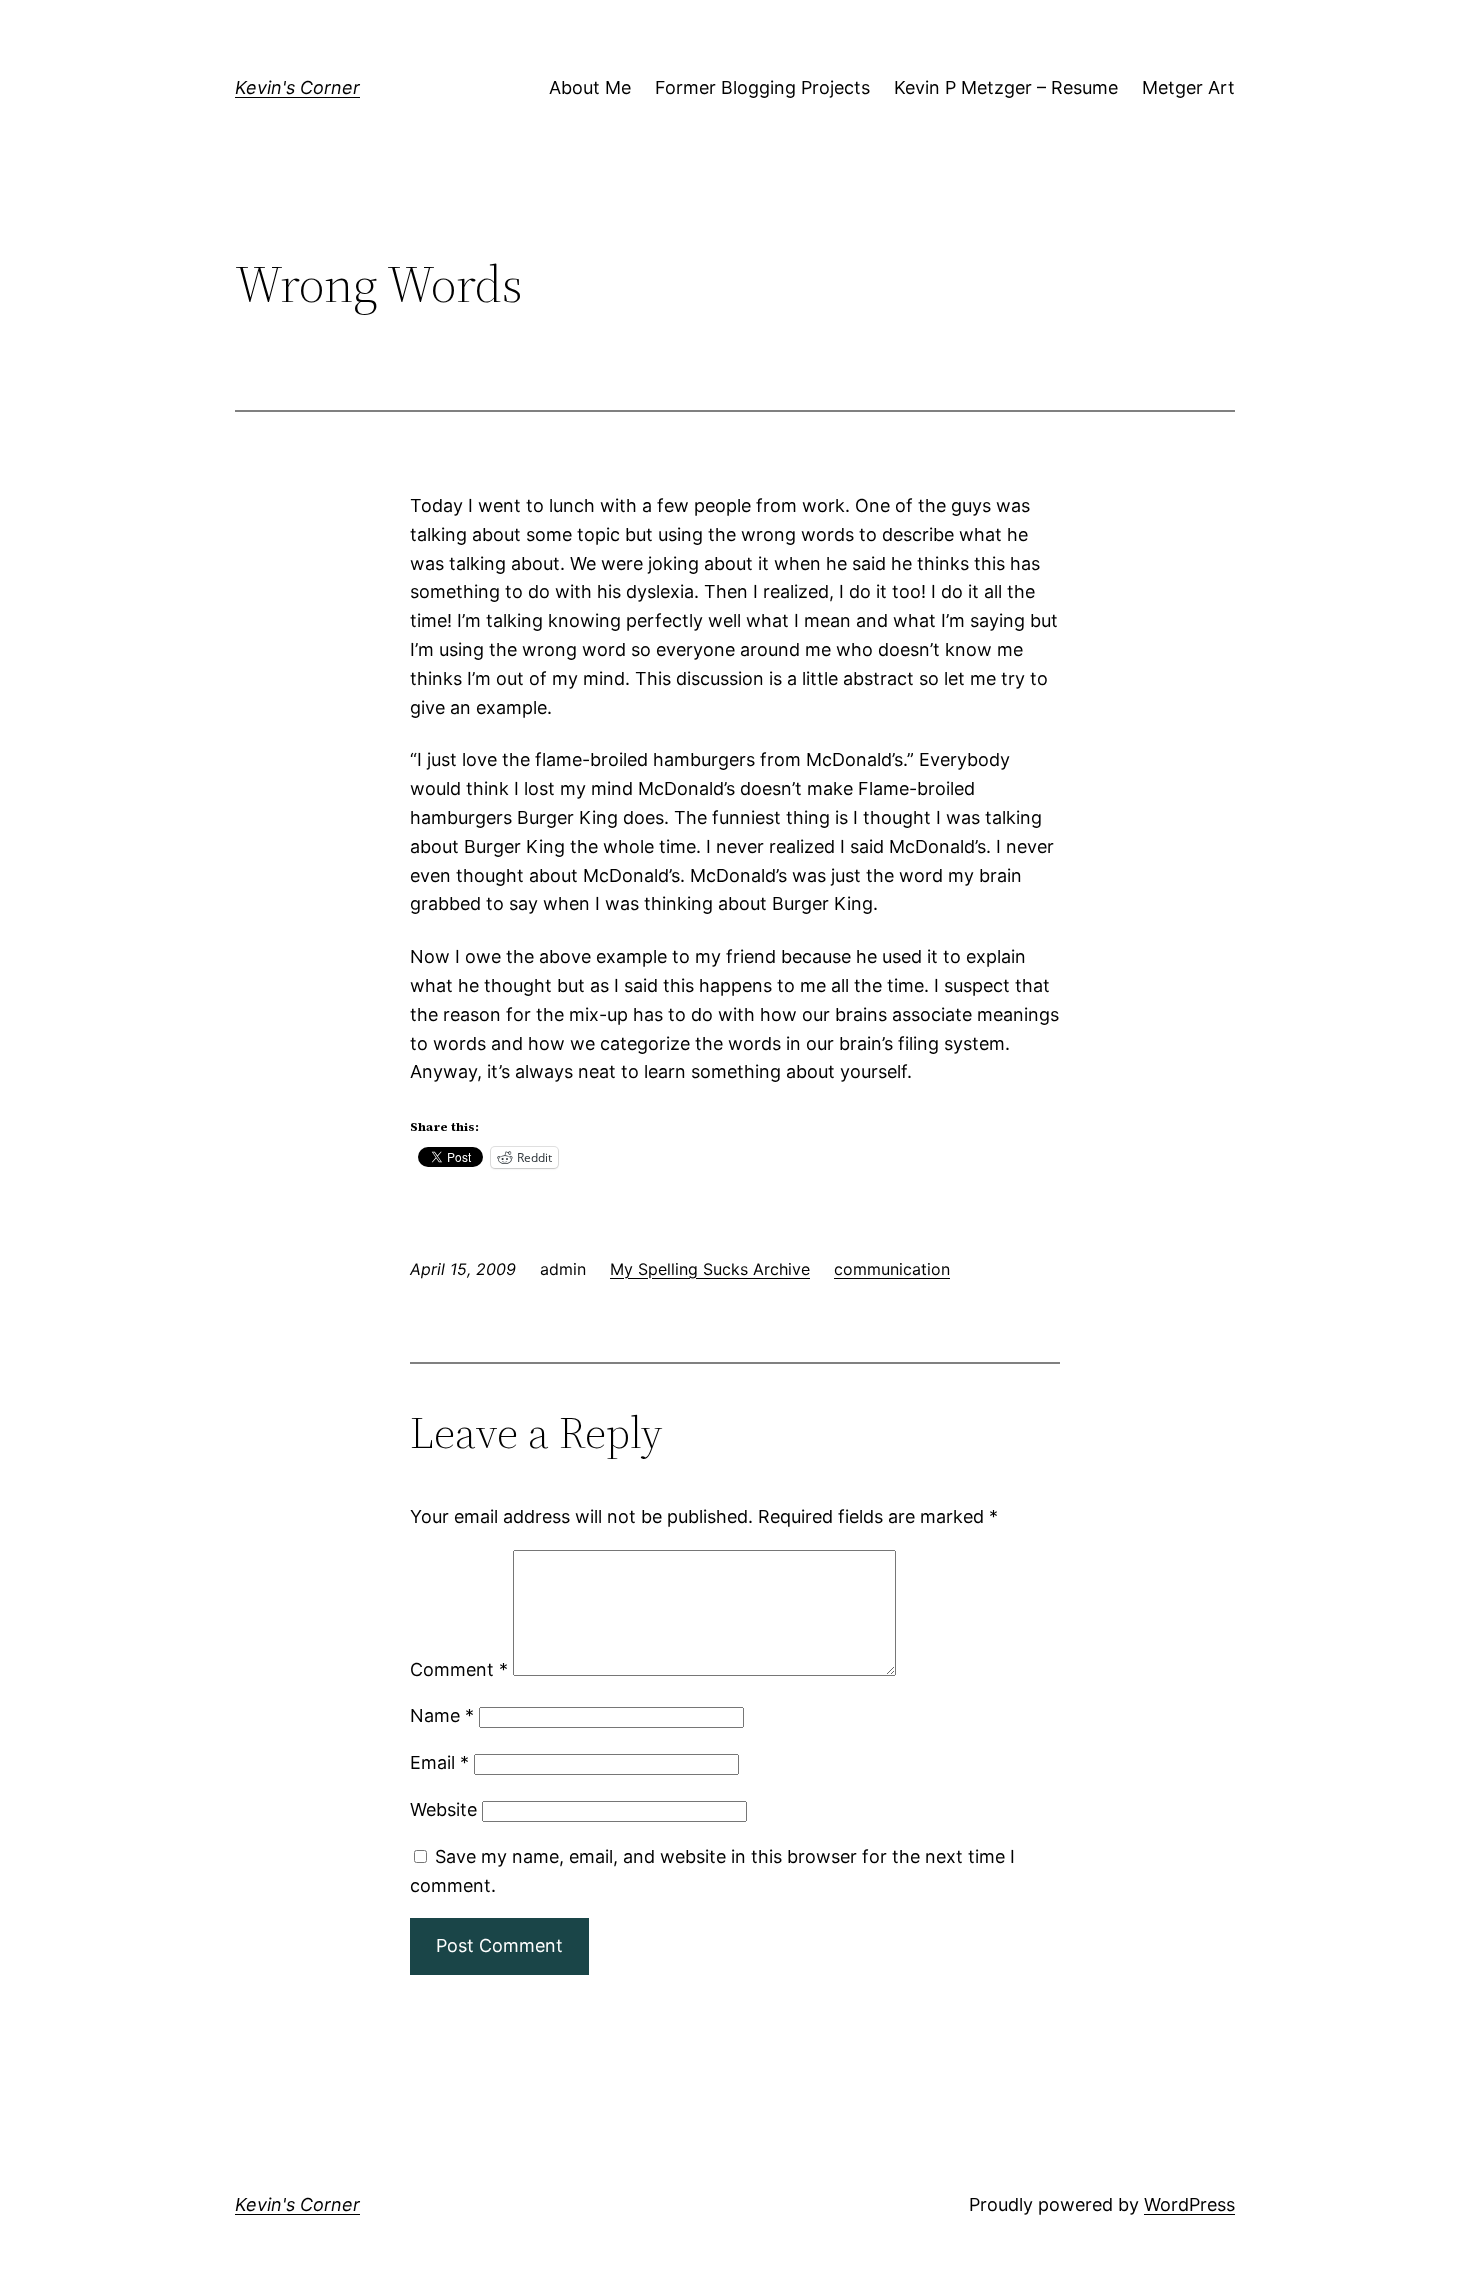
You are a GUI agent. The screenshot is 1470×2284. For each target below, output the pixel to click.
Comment (459, 1669)
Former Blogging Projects (762, 87)
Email (439, 1762)
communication (892, 1269)
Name (442, 1715)
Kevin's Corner (297, 87)
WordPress (1189, 2204)
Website (443, 1809)
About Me (590, 87)
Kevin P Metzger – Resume (1006, 87)
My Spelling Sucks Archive (710, 1269)
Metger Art (1188, 87)
